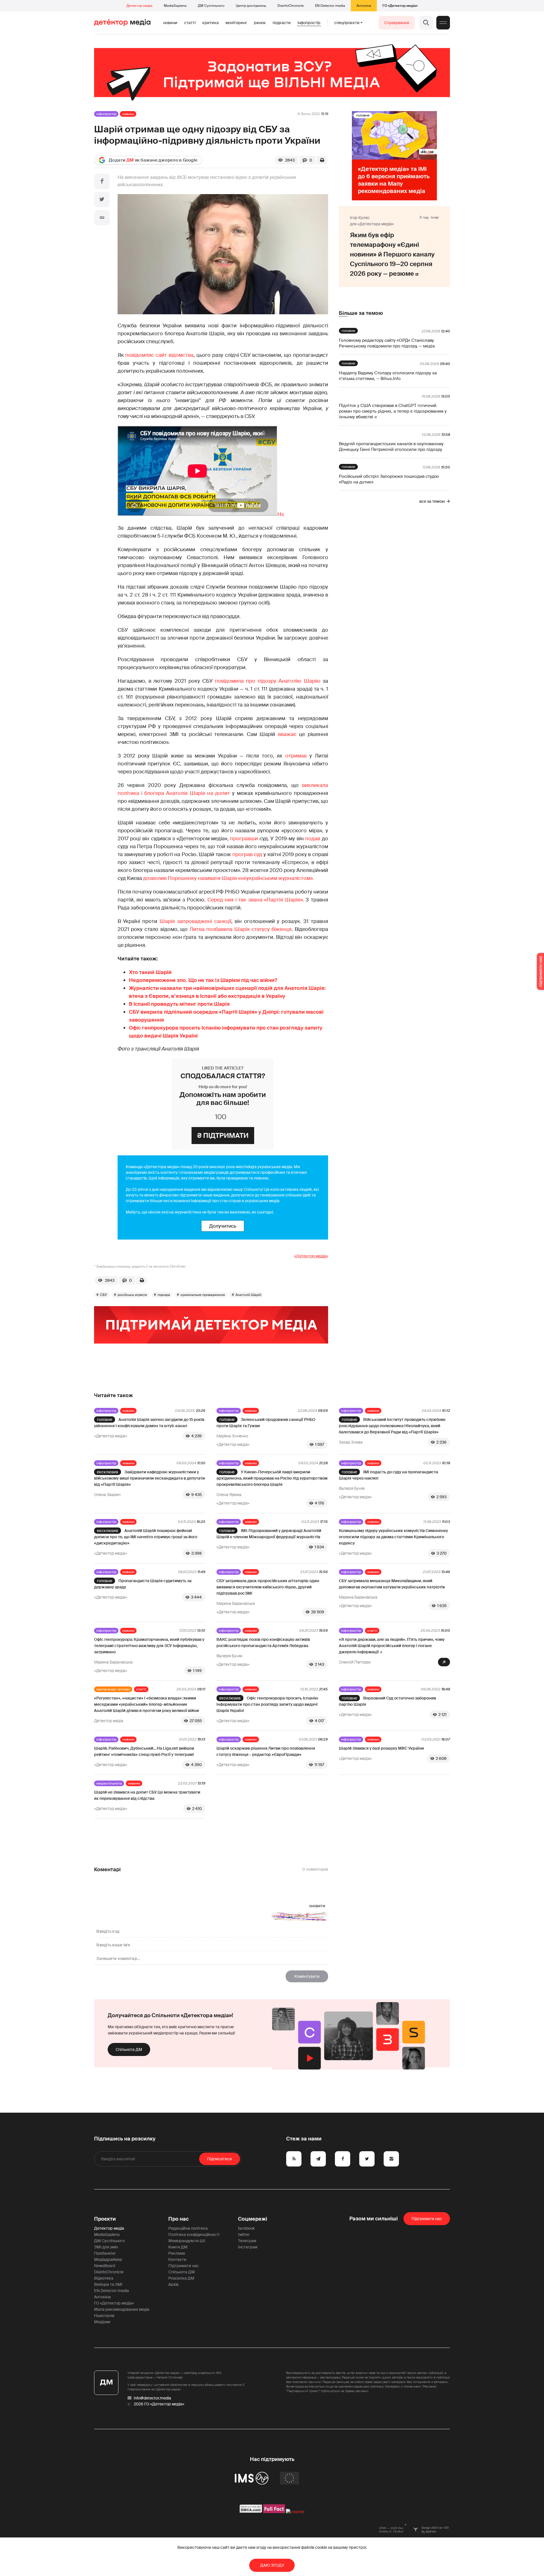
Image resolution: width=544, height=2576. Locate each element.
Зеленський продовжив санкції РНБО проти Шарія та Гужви (266, 1423)
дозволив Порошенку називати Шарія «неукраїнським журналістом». (229, 878)
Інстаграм (248, 2247)
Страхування (397, 23)
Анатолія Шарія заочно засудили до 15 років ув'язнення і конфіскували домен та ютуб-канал (149, 1423)
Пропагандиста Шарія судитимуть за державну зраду (143, 1584)
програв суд (247, 854)
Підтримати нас (184, 2266)
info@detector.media (152, 2398)
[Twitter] (102, 200)
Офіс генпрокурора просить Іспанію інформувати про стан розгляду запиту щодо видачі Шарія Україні (267, 1704)
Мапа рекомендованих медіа (122, 2309)
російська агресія (132, 1295)
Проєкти (105, 2219)
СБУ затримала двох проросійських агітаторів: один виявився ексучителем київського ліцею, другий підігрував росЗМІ (268, 1587)
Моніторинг (236, 23)
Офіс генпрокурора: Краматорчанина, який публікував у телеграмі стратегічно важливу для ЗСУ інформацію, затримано (149, 1646)
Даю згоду (272, 2565)
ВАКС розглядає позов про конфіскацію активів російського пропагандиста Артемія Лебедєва (263, 1643)
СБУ (104, 1295)
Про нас (178, 2219)
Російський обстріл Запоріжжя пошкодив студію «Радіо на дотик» (389, 479)
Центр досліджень (251, 6)
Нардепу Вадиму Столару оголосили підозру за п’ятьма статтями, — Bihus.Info (388, 376)
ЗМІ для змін (106, 2247)
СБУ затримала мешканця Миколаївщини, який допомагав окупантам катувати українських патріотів (392, 1584)
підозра (164, 1295)
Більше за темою (361, 313)
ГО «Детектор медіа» (400, 6)
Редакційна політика (188, 2228)
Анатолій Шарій (248, 1295)
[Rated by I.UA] (295, 2512)
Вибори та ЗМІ (108, 2284)
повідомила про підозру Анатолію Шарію (268, 681)
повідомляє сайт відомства (159, 355)
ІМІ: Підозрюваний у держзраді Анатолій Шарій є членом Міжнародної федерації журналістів (269, 1534)
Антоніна (364, 6)
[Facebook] (102, 181)
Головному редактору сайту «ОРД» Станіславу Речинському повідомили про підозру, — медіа (387, 343)
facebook (246, 2228)
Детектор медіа (139, 6)
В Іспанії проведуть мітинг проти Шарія (179, 1004)
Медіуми (102, 2322)
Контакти (177, 2259)
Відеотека (104, 2278)
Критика (211, 23)
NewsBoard (105, 2266)
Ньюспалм (104, 2316)
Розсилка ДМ (181, 2278)
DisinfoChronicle (291, 6)
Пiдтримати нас (427, 2219)
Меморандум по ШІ (187, 2241)
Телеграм (247, 2241)
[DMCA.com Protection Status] (251, 2512)
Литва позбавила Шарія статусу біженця (241, 929)
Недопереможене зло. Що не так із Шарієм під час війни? (203, 980)
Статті (190, 23)
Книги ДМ (178, 2247)
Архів (173, 2284)
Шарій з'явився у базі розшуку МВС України (381, 1748)
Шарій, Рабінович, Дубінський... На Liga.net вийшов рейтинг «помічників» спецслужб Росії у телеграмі (144, 1751)
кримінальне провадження (203, 1295)
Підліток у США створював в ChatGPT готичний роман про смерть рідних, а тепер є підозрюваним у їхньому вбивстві (393, 411)
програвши (244, 839)
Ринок (260, 23)
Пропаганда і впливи (113, 1689)
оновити (317, 1906)
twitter (244, 2235)
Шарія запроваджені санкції (195, 921)
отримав (296, 756)
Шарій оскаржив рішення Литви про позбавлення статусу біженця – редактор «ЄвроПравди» (266, 1751)
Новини (170, 23)
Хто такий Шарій (150, 972)
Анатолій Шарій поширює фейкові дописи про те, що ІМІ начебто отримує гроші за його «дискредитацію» (146, 1537)
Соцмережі (253, 2219)
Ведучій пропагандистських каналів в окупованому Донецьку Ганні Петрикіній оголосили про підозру (391, 447)
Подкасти (282, 23)
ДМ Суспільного (211, 6)
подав (313, 839)
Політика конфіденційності (194, 2235)
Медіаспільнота (109, 1783)
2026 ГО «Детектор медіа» (159, 2404)
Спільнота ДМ (129, 2049)
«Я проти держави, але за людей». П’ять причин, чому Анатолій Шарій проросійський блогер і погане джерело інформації (392, 1646)
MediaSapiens (175, 6)
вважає (287, 734)
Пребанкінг (105, 2253)
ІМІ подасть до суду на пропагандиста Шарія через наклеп (388, 1475)
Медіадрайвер (108, 2259)
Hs (281, 514)
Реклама (177, 2253)
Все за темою (432, 501)
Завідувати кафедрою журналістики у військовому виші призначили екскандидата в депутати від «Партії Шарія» (149, 1478)
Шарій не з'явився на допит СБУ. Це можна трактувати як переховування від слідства (147, 1795)
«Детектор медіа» (311, 1256)
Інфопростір (309, 23)
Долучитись (223, 1226)
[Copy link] (102, 218)
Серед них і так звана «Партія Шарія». (256, 900)
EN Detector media (330, 6)
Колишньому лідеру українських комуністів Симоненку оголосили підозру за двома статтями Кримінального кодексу (393, 1537)
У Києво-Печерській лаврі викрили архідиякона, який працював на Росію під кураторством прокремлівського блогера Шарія (272, 1478)
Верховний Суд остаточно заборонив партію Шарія (387, 1701)
